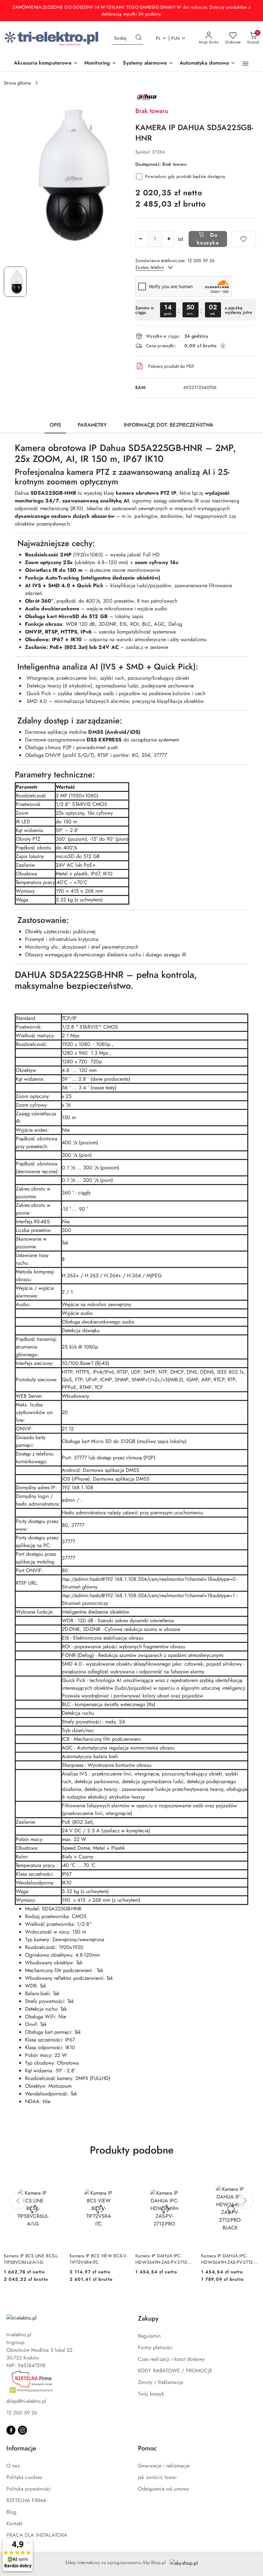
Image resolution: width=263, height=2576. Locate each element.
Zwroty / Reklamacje (161, 2382)
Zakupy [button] (148, 2319)
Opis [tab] (55, 425)
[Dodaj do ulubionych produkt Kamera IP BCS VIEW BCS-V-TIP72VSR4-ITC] (55, 2177)
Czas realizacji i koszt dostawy (171, 2359)
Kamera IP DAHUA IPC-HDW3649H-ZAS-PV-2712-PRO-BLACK (162, 2259)
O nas (13, 2466)
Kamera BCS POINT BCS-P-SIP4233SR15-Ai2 (228, 2259)
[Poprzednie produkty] (18, 2201)
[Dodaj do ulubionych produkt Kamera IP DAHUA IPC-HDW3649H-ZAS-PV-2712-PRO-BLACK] (186, 2177)
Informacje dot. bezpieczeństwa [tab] (169, 425)
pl (158, 38)
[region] (196, 310)
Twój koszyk (151, 2394)
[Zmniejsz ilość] (140, 239)
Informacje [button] (21, 2448)
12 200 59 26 (22, 2413)
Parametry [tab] (92, 425)
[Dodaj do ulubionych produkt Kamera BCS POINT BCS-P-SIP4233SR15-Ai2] (252, 2177)
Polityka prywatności (29, 2489)
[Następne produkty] (245, 2201)
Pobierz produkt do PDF (171, 366)
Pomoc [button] (147, 2448)
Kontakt (14, 2523)
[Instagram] (22, 2430)
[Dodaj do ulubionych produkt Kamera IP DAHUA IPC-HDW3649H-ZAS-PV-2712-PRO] (120, 2177)
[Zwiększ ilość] (169, 239)
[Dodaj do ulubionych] (243, 239)
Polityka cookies (24, 2477)
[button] (246, 64)
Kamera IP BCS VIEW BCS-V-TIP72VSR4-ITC (33, 2259)
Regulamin (149, 2336)
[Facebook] (11, 2430)
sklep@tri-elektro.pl (26, 2401)
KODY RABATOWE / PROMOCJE (175, 2371)
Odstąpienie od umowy (163, 2489)
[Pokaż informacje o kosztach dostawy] (223, 346)
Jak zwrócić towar (157, 2477)
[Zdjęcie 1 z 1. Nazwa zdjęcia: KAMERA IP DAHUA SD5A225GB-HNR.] (15, 282)
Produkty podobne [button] (132, 2150)
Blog (12, 2512)
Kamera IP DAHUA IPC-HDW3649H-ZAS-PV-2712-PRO (96, 2259)
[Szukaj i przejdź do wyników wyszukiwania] (139, 38)
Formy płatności (155, 2347)
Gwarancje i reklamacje (164, 2466)
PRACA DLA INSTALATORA (37, 2535)
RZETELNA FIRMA (26, 2500)
